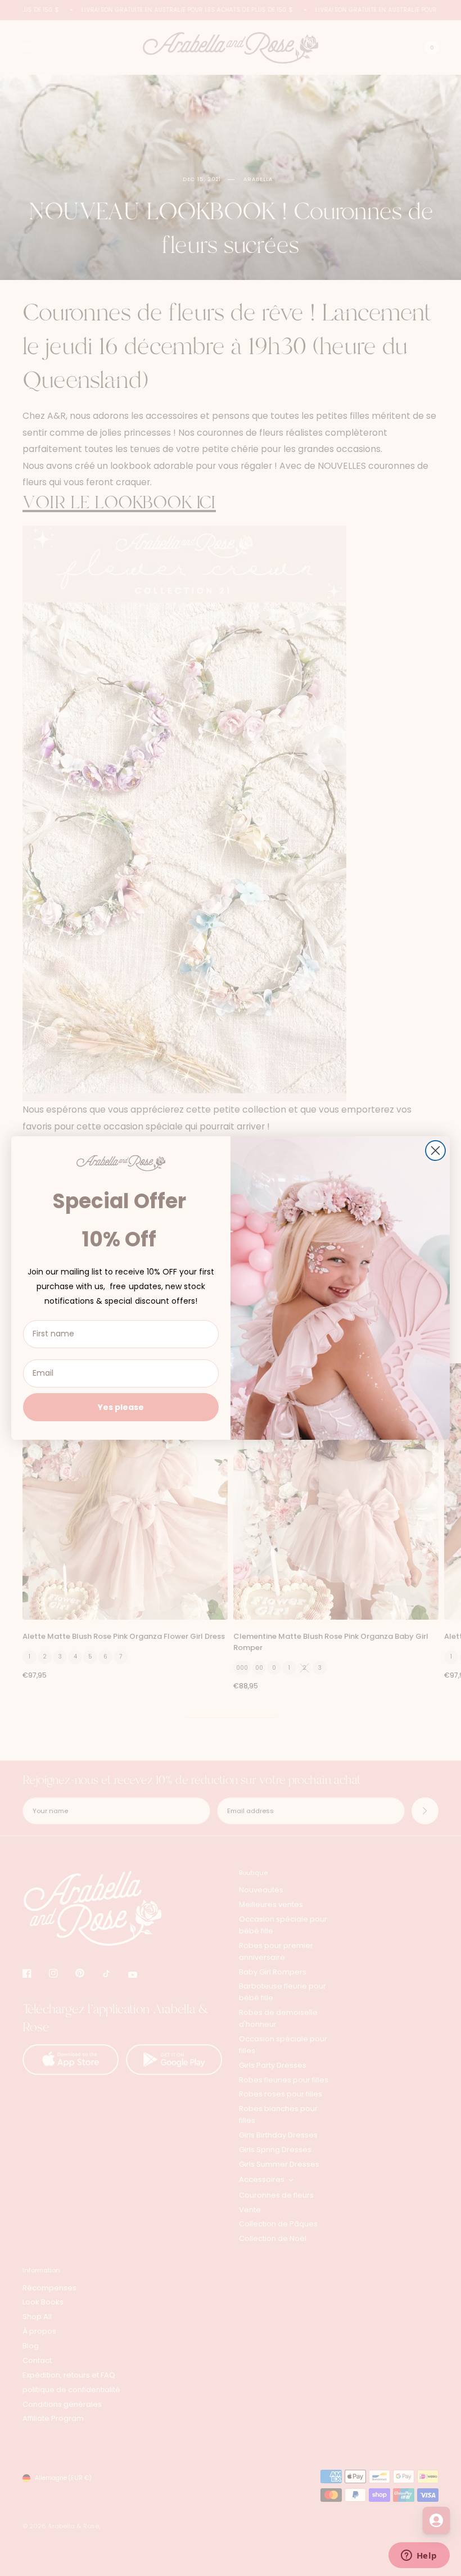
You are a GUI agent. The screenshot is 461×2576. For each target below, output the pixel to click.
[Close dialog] (435, 1151)
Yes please (121, 1407)
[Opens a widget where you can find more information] (419, 2556)
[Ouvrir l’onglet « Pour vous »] (436, 2520)
